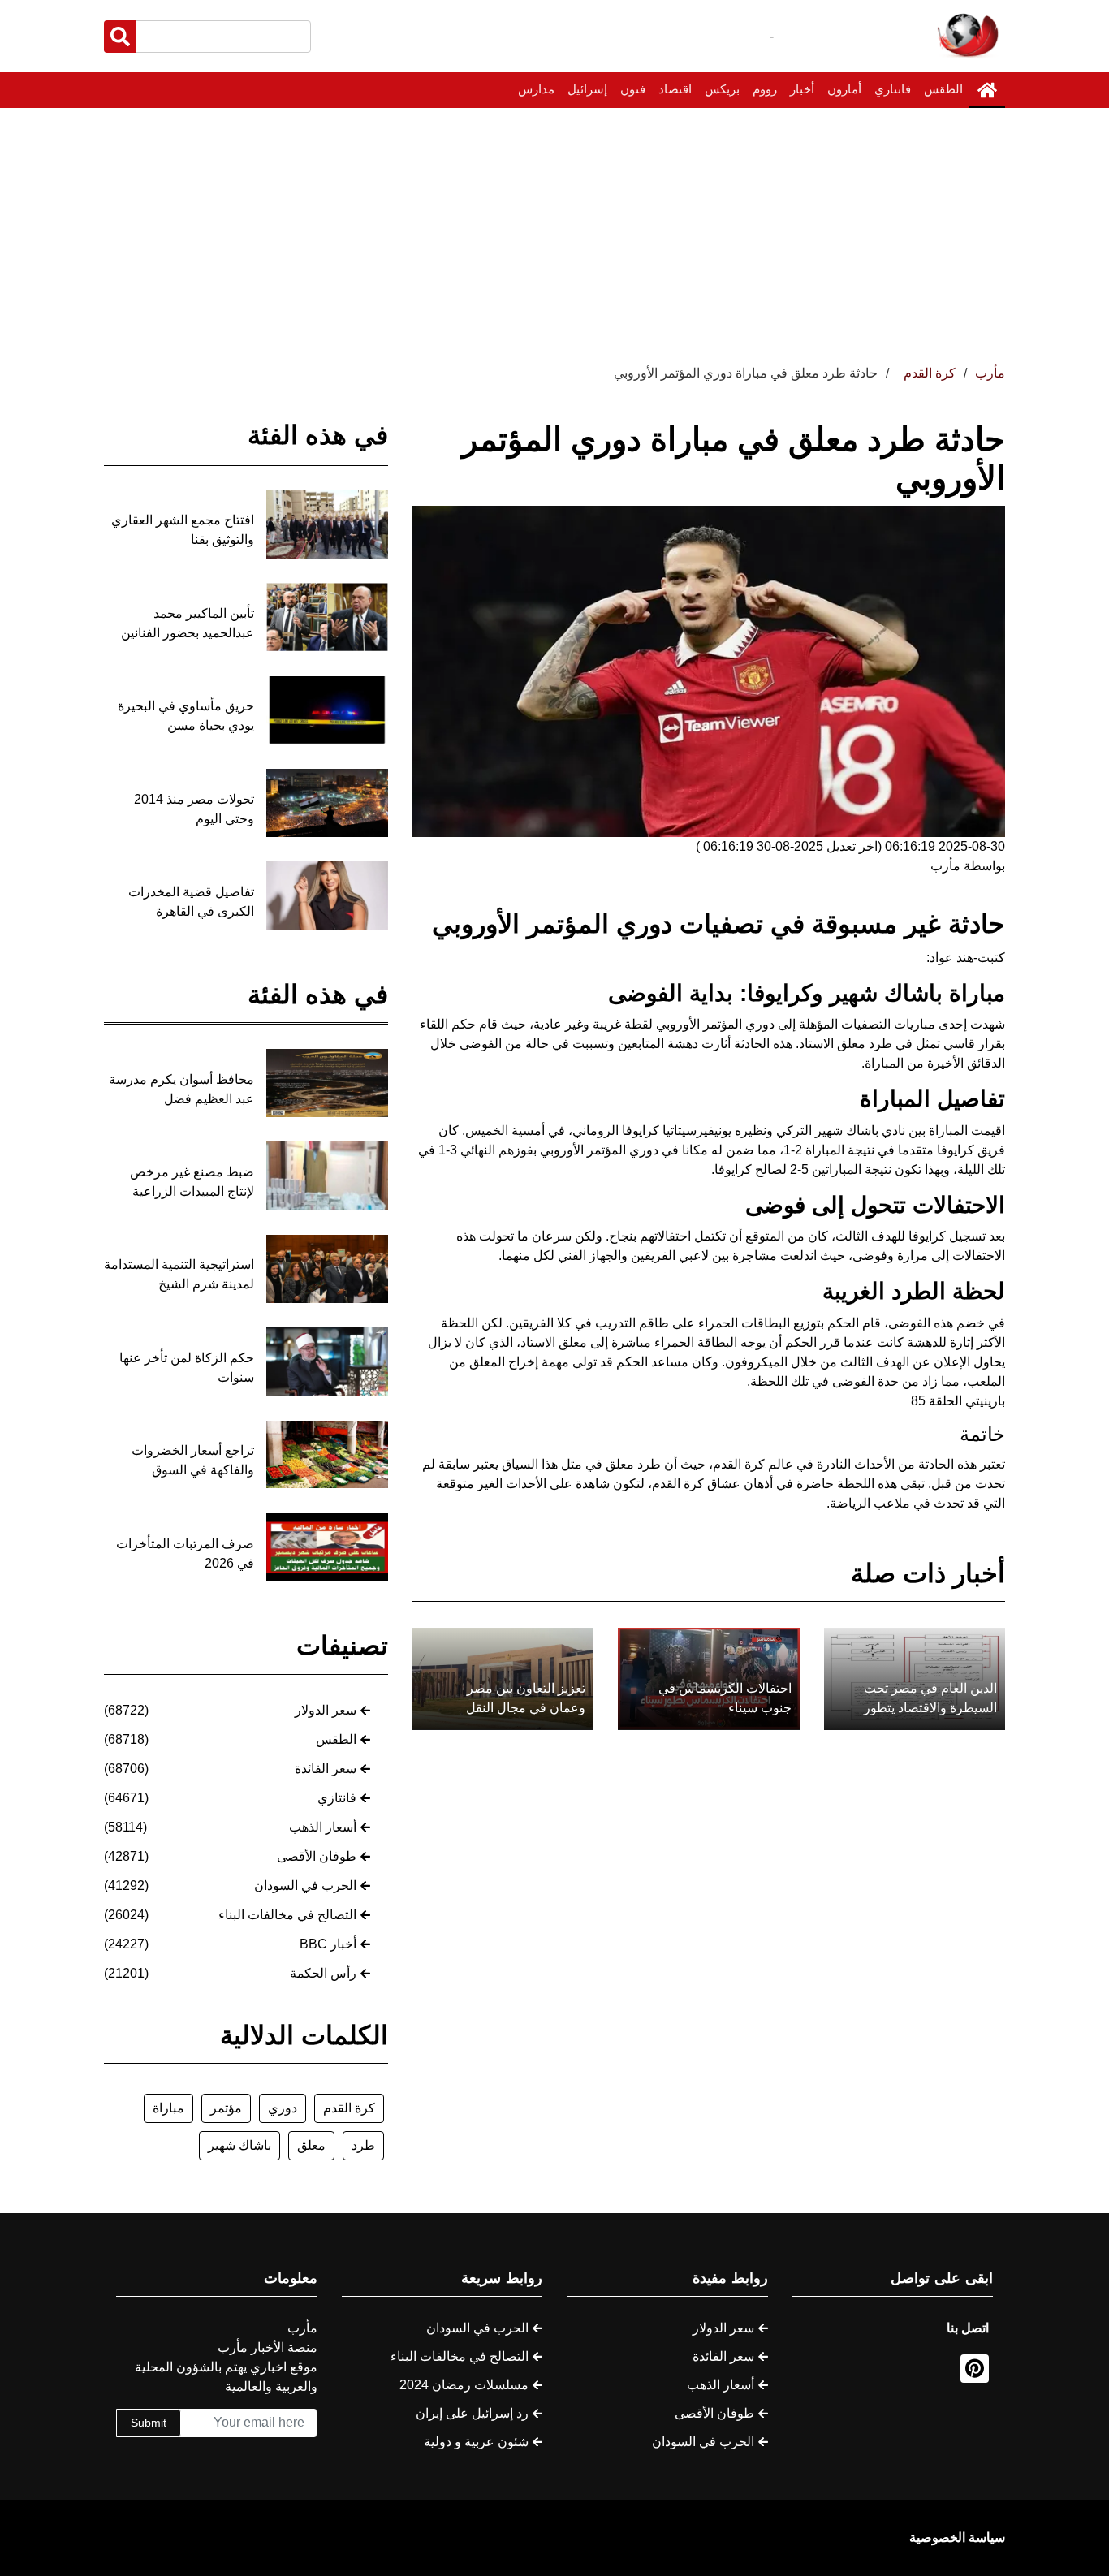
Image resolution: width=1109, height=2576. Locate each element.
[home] (987, 90)
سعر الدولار (326, 1710)
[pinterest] (975, 2369)
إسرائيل (587, 89)
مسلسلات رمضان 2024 (464, 2385)
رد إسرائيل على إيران (472, 2413)
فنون (633, 89)
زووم (765, 89)
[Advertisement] (554, 230)
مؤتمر (226, 2108)
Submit (149, 2423)
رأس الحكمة (323, 1973)
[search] (120, 37)
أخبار (802, 89)
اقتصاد (675, 89)
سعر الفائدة (326, 1769)
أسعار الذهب (323, 1827)
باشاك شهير (239, 2145)
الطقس (943, 89)
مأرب (990, 373)
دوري (283, 2108)
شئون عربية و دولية (476, 2442)
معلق (311, 2145)
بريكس (722, 89)
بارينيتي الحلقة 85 (958, 1401)
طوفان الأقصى (317, 1856)
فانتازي (893, 89)
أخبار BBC (328, 1944)
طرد (363, 2145)
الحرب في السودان (305, 1886)
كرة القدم (349, 2108)
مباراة (168, 2108)
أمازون (844, 89)
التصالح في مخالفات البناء (287, 1915)
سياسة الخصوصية (957, 2537)
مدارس (536, 89)
